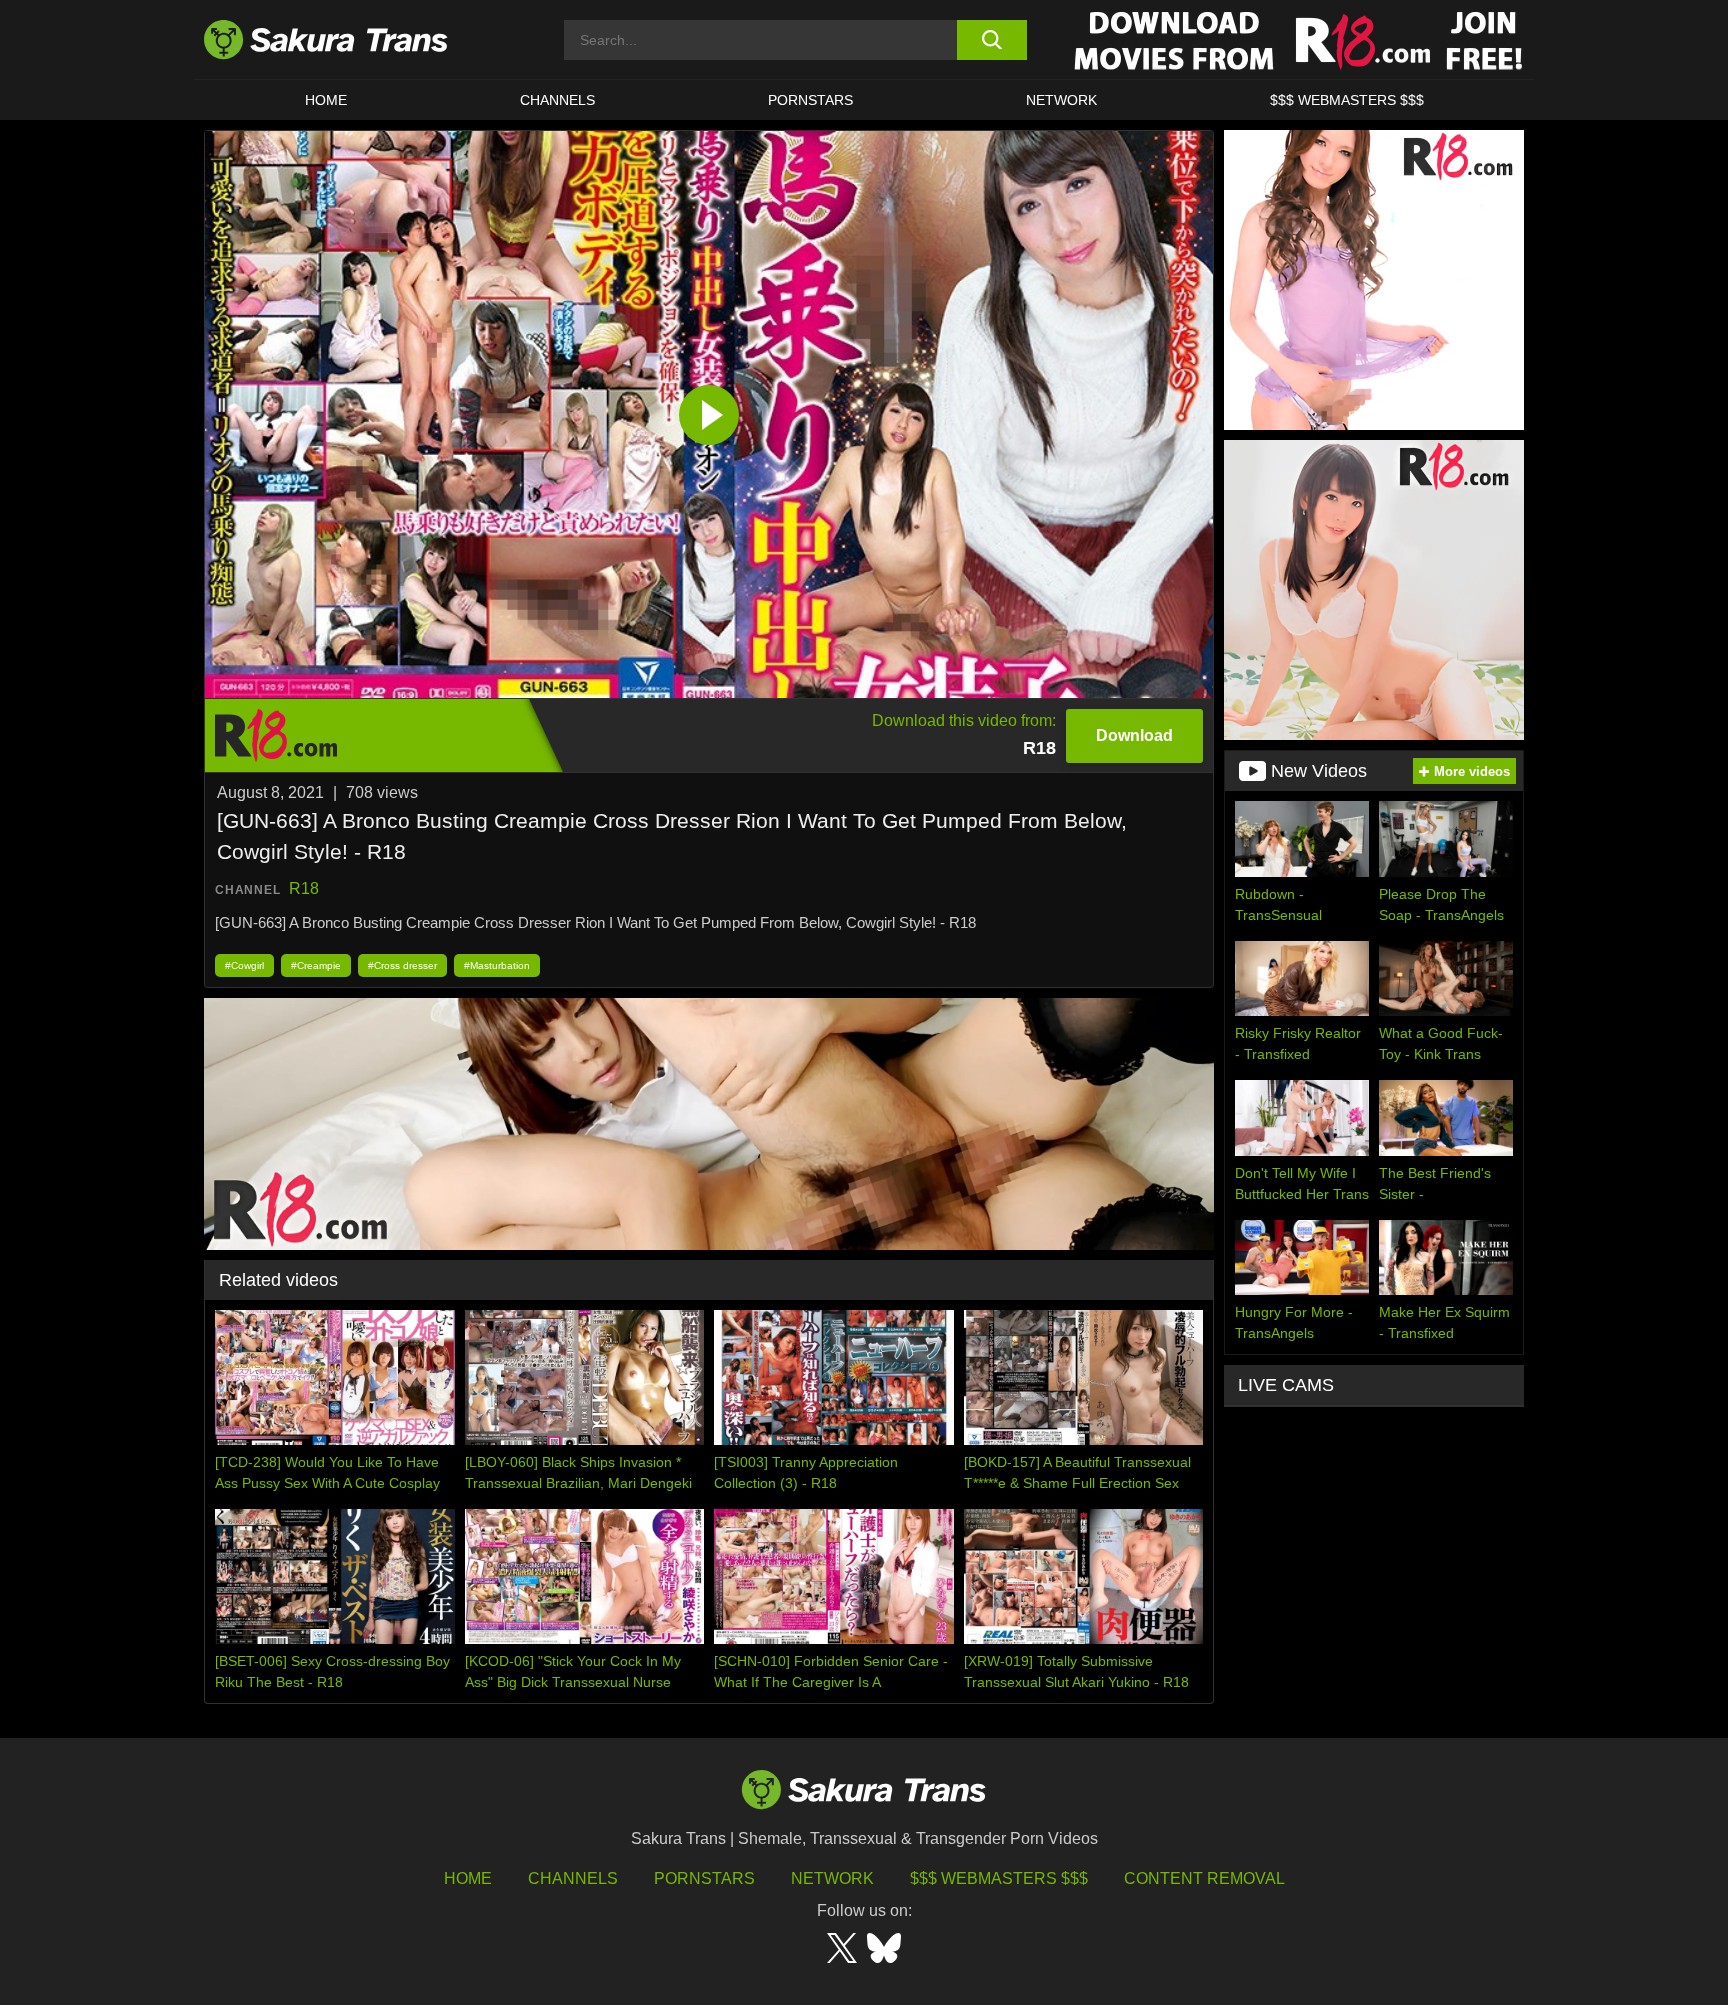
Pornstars (704, 1878)
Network (1061, 100)
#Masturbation (497, 965)
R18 (304, 888)
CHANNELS (557, 100)
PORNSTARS (810, 100)
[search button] (991, 40)
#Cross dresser (402, 965)
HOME (326, 100)
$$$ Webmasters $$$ (999, 1878)
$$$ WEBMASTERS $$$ (1347, 100)
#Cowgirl (244, 965)
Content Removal (1204, 1878)
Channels (573, 1878)
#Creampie (316, 965)
